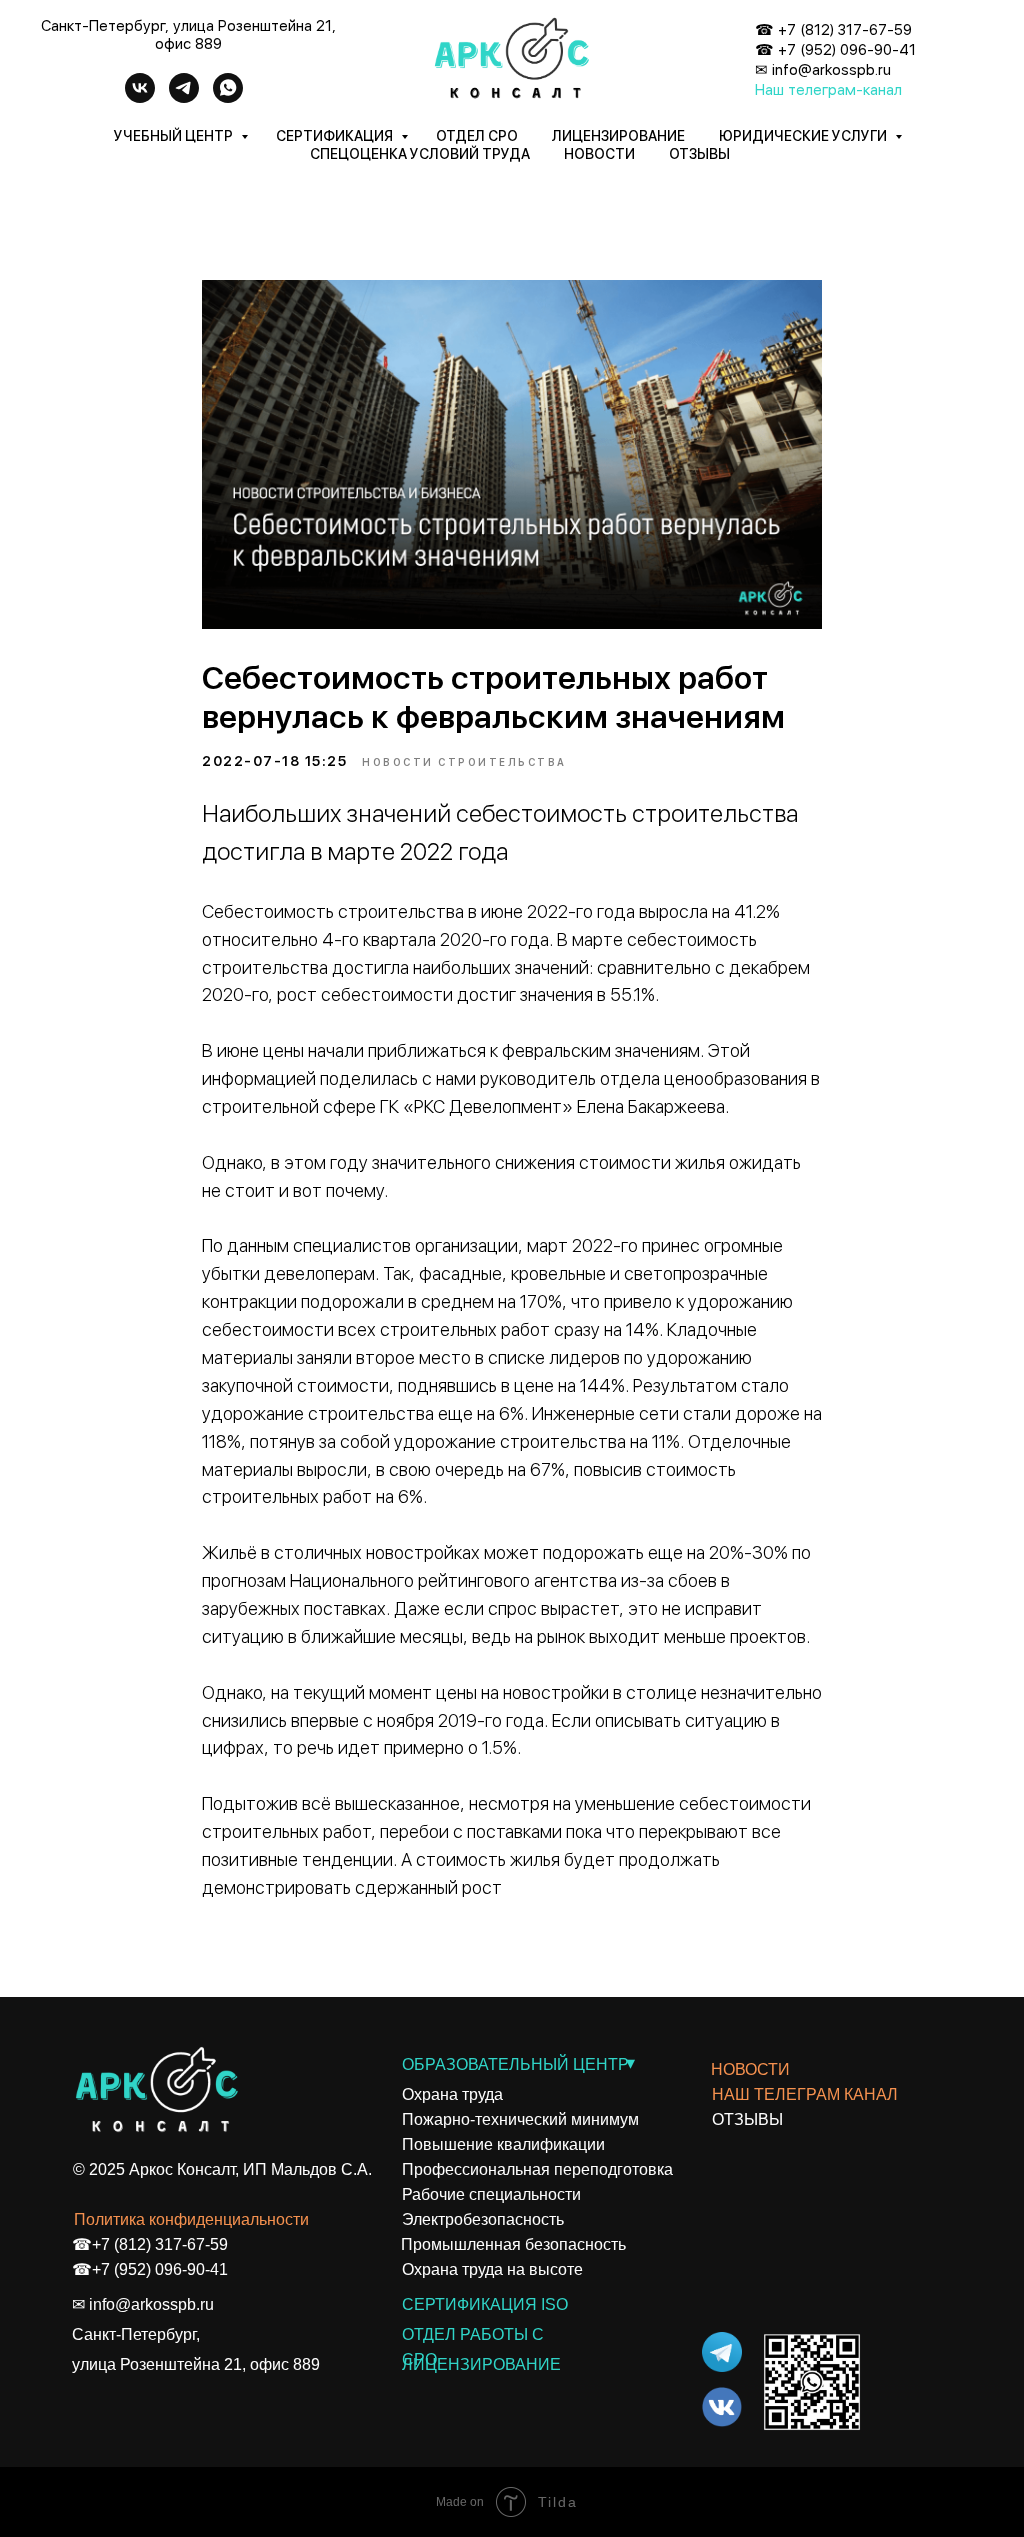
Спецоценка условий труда (420, 154)
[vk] (140, 97)
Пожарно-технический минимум (520, 2119)
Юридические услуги (804, 136)
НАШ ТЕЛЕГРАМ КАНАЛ (805, 2094)
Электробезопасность (483, 2219)
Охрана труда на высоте (492, 2269)
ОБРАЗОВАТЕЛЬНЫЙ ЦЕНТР (515, 2064)
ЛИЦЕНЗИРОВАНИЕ (481, 2364)
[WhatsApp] (228, 97)
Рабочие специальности (491, 2194)
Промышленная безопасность (513, 2244)
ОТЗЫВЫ (747, 2119)
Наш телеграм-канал (828, 90)
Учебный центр (175, 136)
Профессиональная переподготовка (537, 2169)
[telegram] (184, 97)
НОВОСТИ (750, 2069)
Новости (599, 154)
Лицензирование (618, 136)
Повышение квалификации (503, 2144)
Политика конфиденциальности (191, 2219)
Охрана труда (452, 2094)
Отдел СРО (477, 136)
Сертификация (336, 136)
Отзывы (699, 154)
